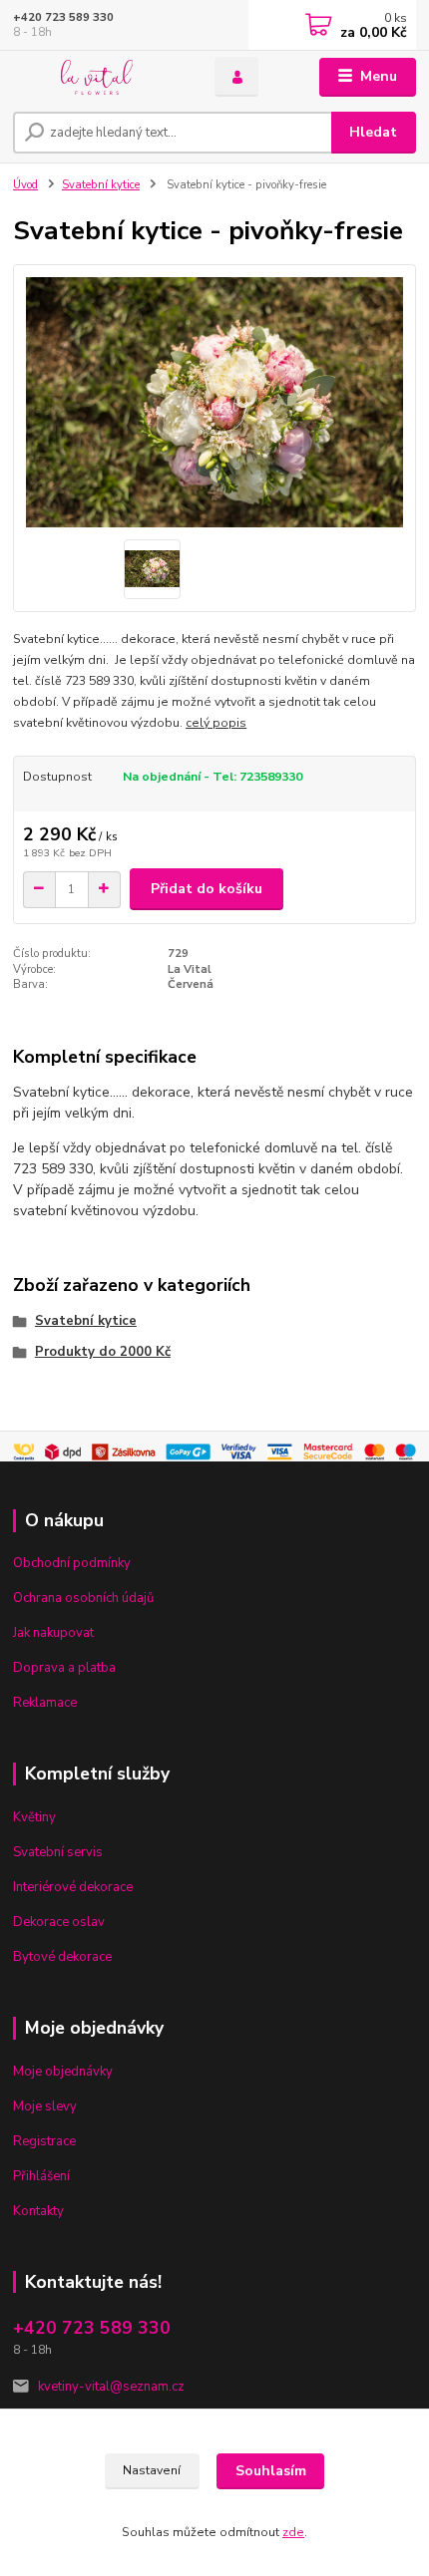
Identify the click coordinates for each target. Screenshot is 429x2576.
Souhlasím (271, 2471)
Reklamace (45, 1703)
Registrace (44, 2141)
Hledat (373, 132)
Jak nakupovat (53, 1633)
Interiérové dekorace (73, 1887)
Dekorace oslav (59, 1922)
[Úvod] (97, 77)
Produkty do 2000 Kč (103, 1352)
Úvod (25, 185)
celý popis (216, 723)
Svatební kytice (101, 185)
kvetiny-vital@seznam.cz (111, 2387)
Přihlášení (41, 2176)
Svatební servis (58, 1852)
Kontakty (38, 2211)
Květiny (34, 1817)
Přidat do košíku (207, 889)
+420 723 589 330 (63, 17)
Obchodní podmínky (72, 1563)
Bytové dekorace (62, 1957)
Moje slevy (45, 2106)
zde (293, 2532)
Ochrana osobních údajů (83, 1598)
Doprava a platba (64, 1668)
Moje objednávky (63, 2072)
